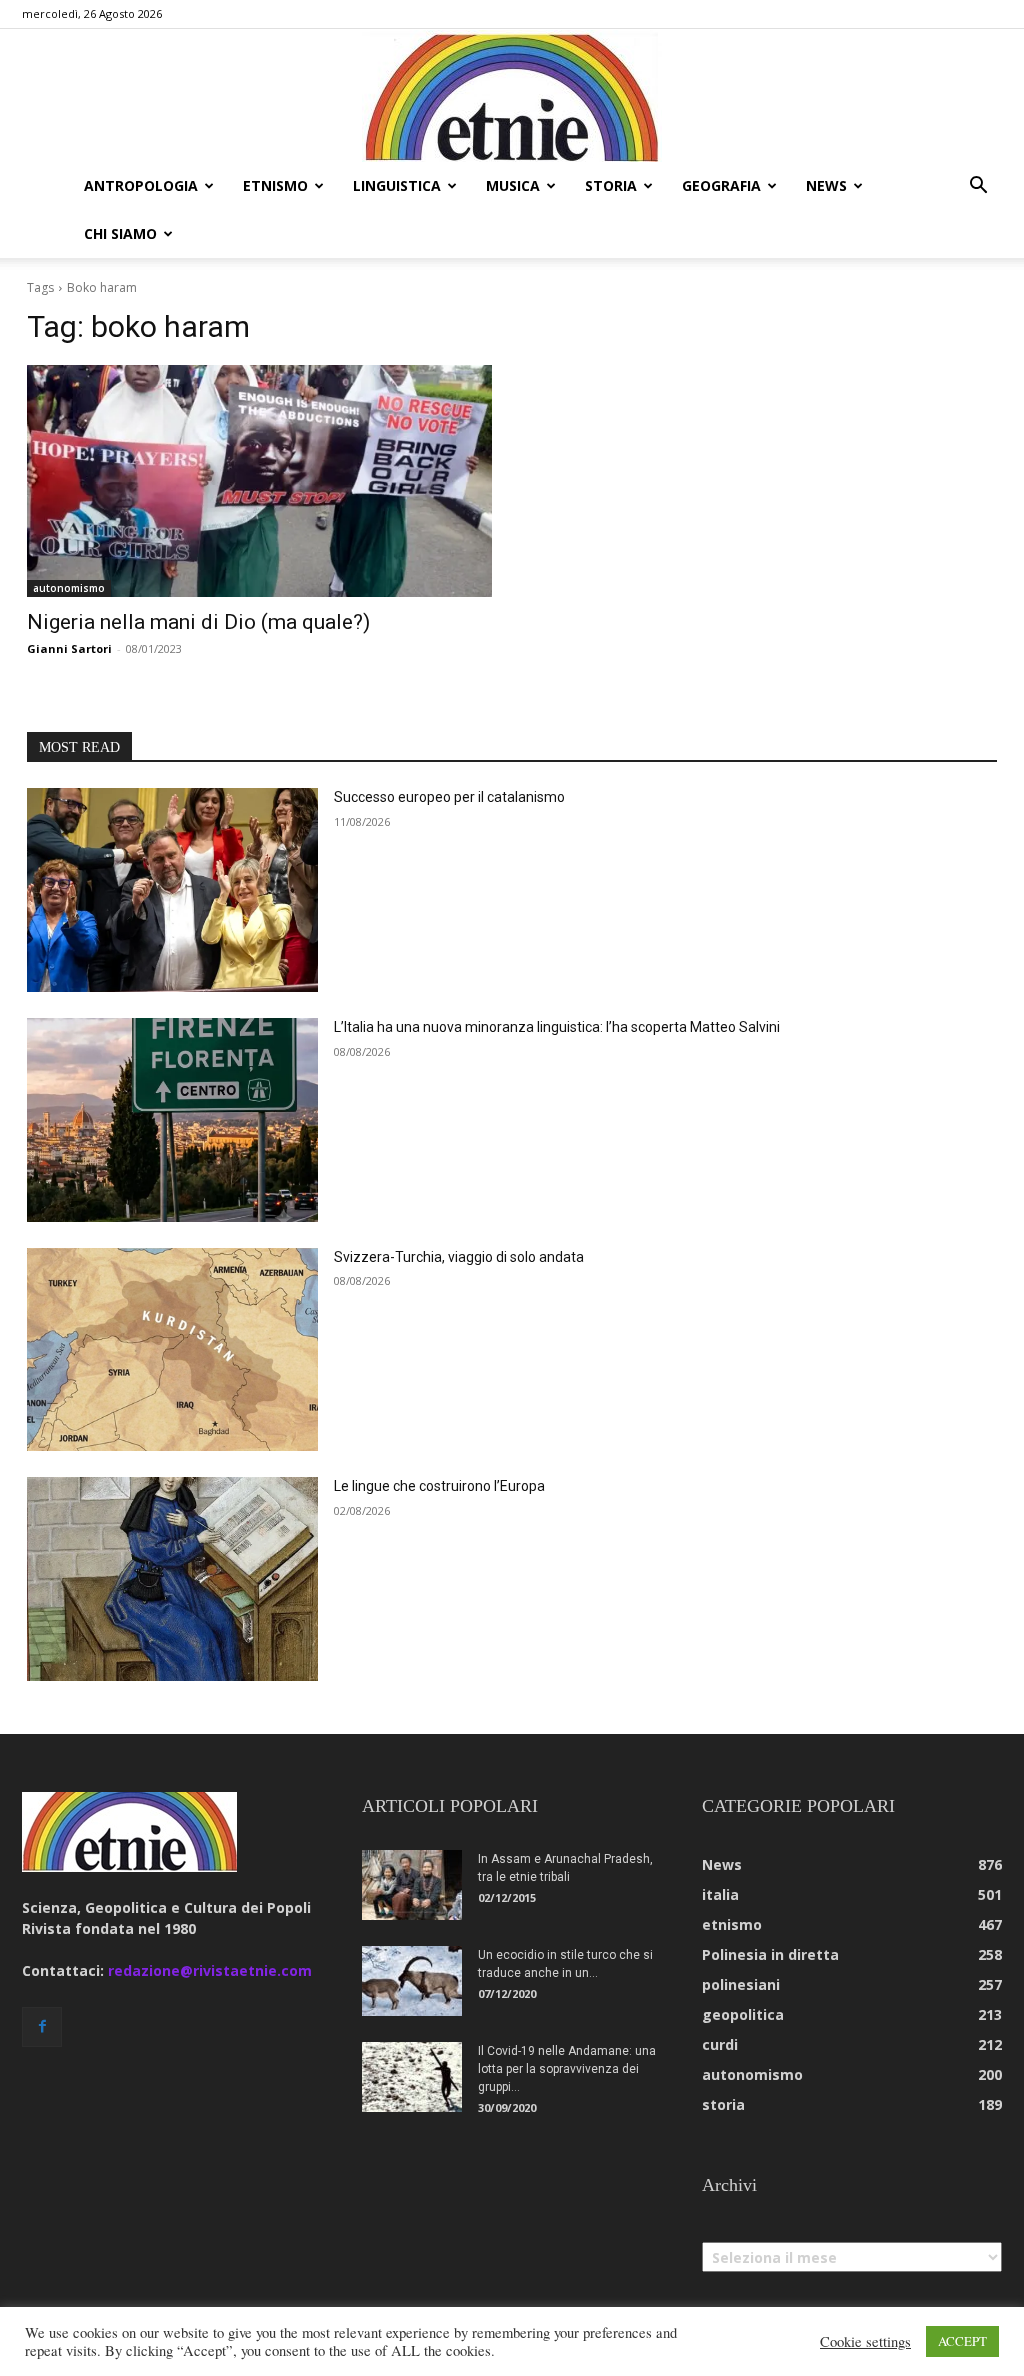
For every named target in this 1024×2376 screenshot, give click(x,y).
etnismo (275, 185)
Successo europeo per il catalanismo (449, 797)
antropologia (141, 185)
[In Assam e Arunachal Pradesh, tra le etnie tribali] (412, 1885)
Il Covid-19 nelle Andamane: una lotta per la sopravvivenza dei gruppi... (567, 2069)
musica (513, 185)
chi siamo (120, 233)
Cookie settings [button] (865, 2342)
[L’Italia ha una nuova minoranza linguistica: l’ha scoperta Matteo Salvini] (172, 1120)
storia (611, 185)
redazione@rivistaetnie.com (210, 1970)
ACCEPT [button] (962, 2341)
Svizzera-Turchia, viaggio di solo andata (459, 1257)
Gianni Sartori (69, 648)
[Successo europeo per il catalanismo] (172, 890)
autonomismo (69, 588)
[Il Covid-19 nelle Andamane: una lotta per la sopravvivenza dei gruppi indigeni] (412, 2077)
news (826, 185)
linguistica (397, 185)
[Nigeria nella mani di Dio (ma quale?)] (259, 481)
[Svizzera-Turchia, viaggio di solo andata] (172, 1350)
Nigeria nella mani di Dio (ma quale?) (198, 622)
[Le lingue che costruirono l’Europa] (172, 1579)
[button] (978, 187)
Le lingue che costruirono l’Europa (439, 1486)
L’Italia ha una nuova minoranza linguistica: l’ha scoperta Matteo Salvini (557, 1027)
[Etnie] (512, 96)
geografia (721, 185)
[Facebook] (42, 2027)
